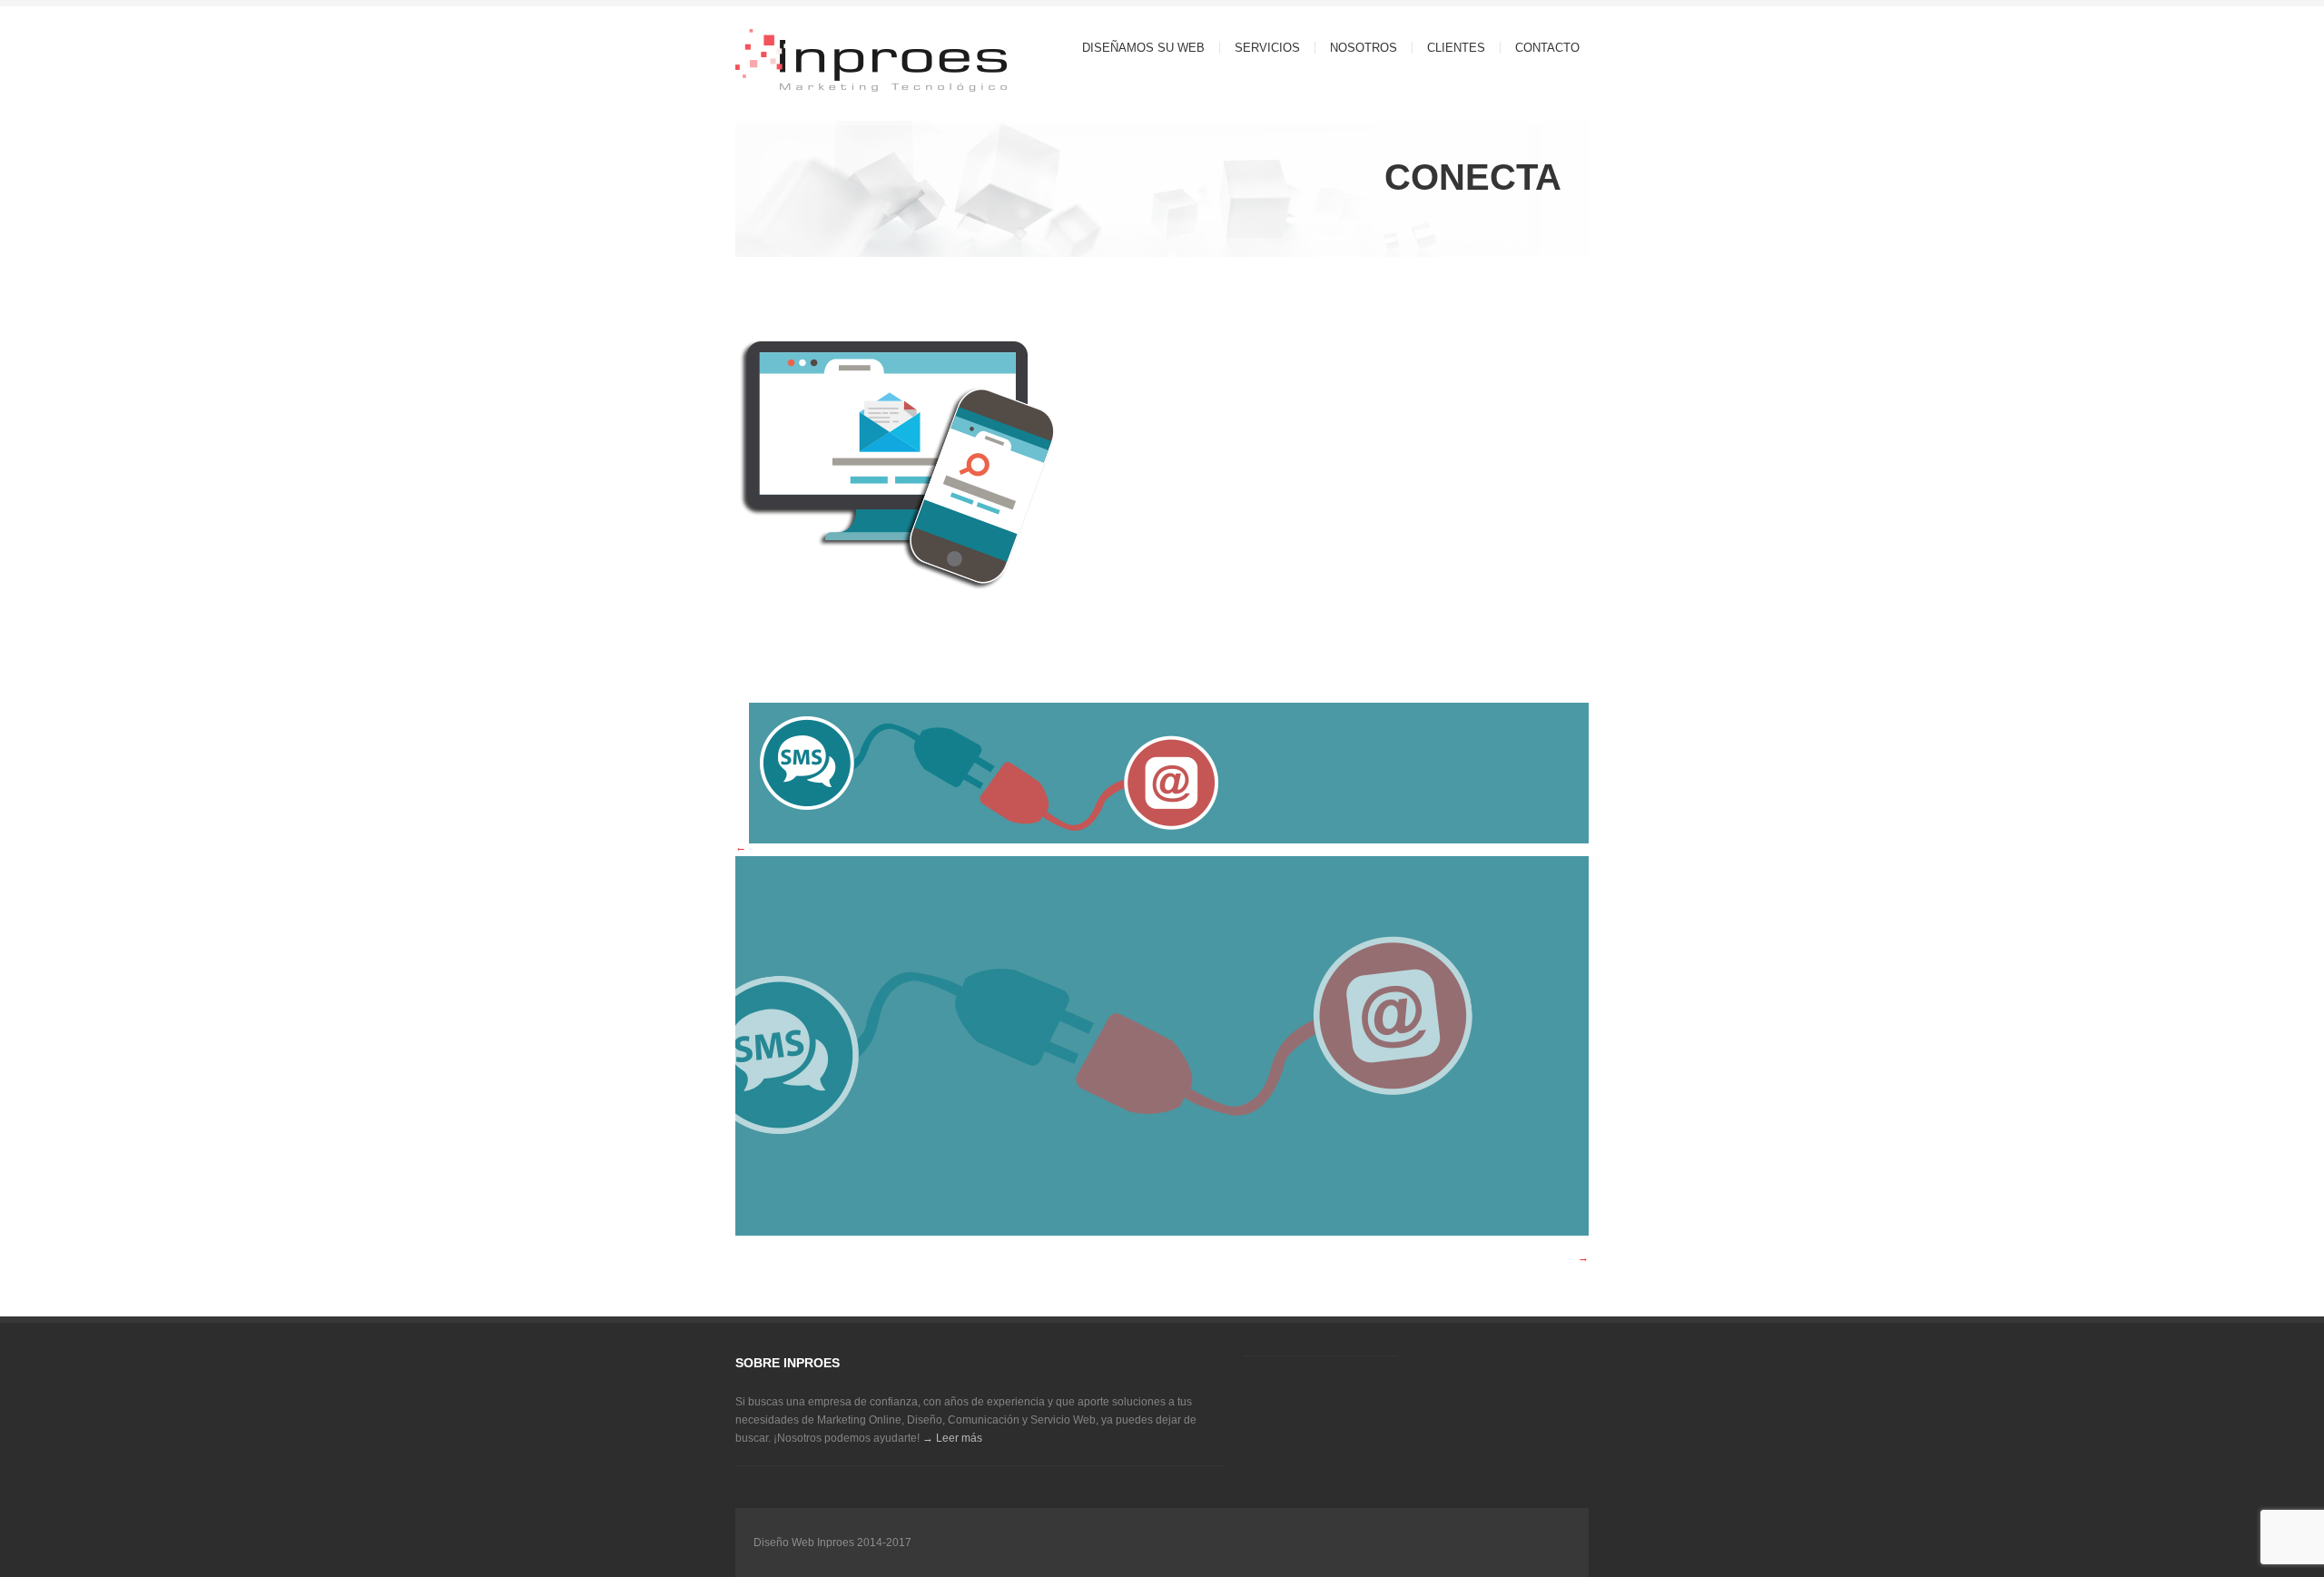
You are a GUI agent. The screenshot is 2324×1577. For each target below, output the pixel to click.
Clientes (1456, 48)
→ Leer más (952, 1438)
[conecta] (901, 679)
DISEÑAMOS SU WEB (1143, 48)
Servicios (1260, 48)
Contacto (1547, 48)
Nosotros (1364, 48)
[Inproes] (835, 62)
